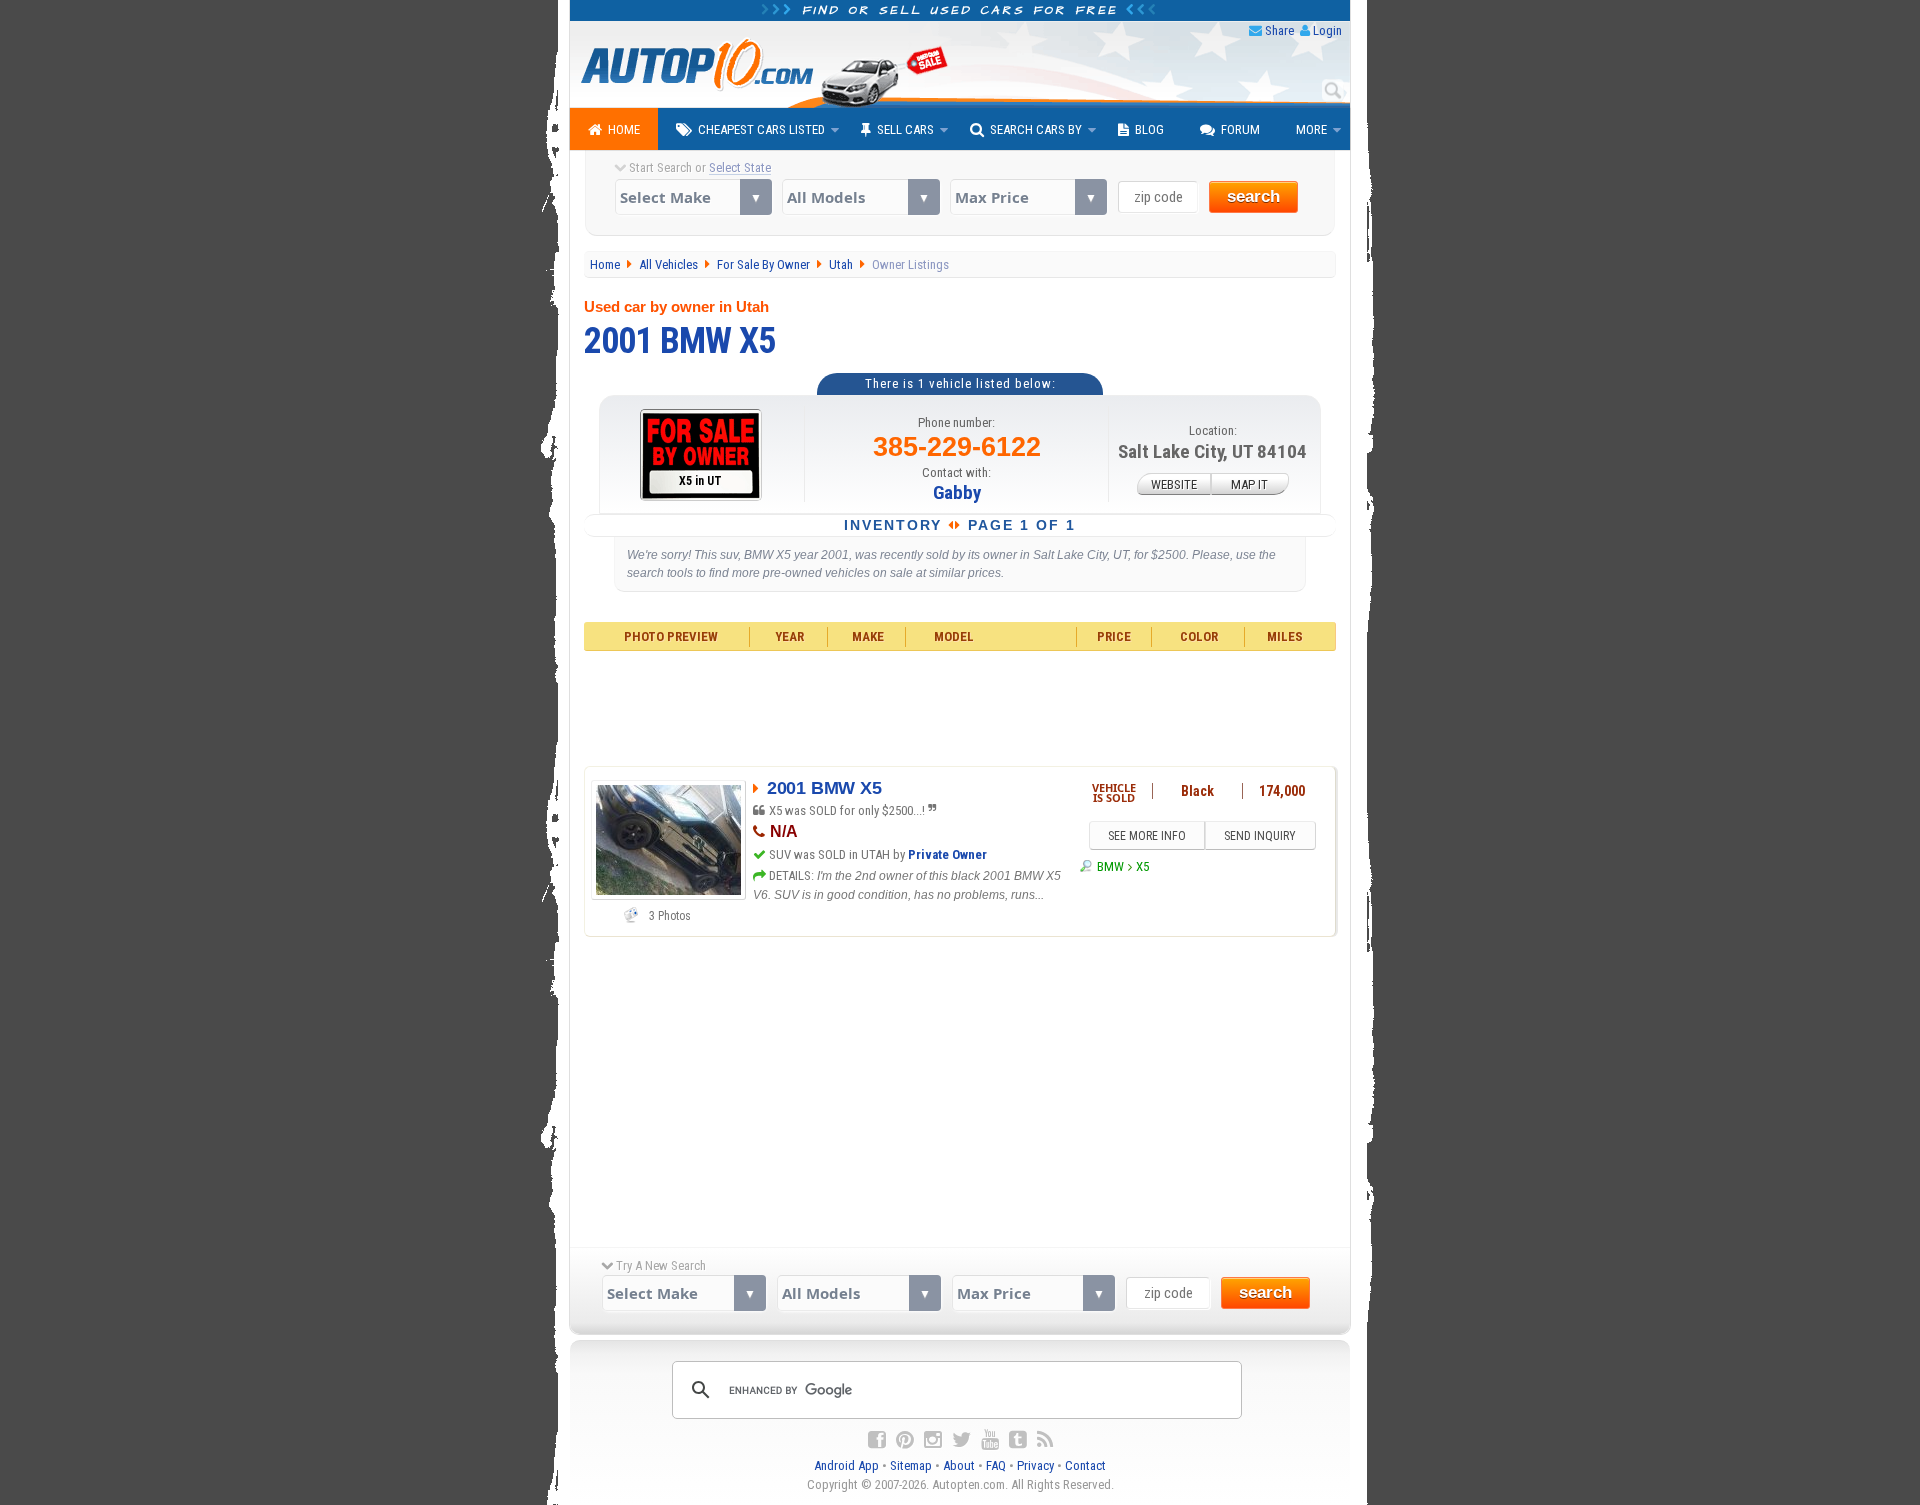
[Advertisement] (960, 706)
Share (1279, 30)
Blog (1149, 129)
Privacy (1035, 1465)
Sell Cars (905, 129)
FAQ (996, 1465)
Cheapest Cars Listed (761, 129)
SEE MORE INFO (1147, 836)
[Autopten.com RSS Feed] (1045, 1440)
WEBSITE (1174, 484)
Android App (846, 1465)
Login (1327, 30)
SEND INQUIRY (1260, 836)
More (1311, 129)
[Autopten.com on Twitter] (961, 1440)
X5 (1142, 866)
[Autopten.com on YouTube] (990, 1440)
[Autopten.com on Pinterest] (905, 1440)
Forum (1240, 129)
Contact (1085, 1465)
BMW (1110, 866)
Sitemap (911, 1465)
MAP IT (1249, 484)
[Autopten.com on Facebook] (877, 1440)
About (959, 1465)
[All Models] (860, 197)
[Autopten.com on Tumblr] (1018, 1440)
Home (624, 129)
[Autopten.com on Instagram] (933, 1440)
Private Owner (947, 854)
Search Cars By (1036, 129)
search (1253, 196)
